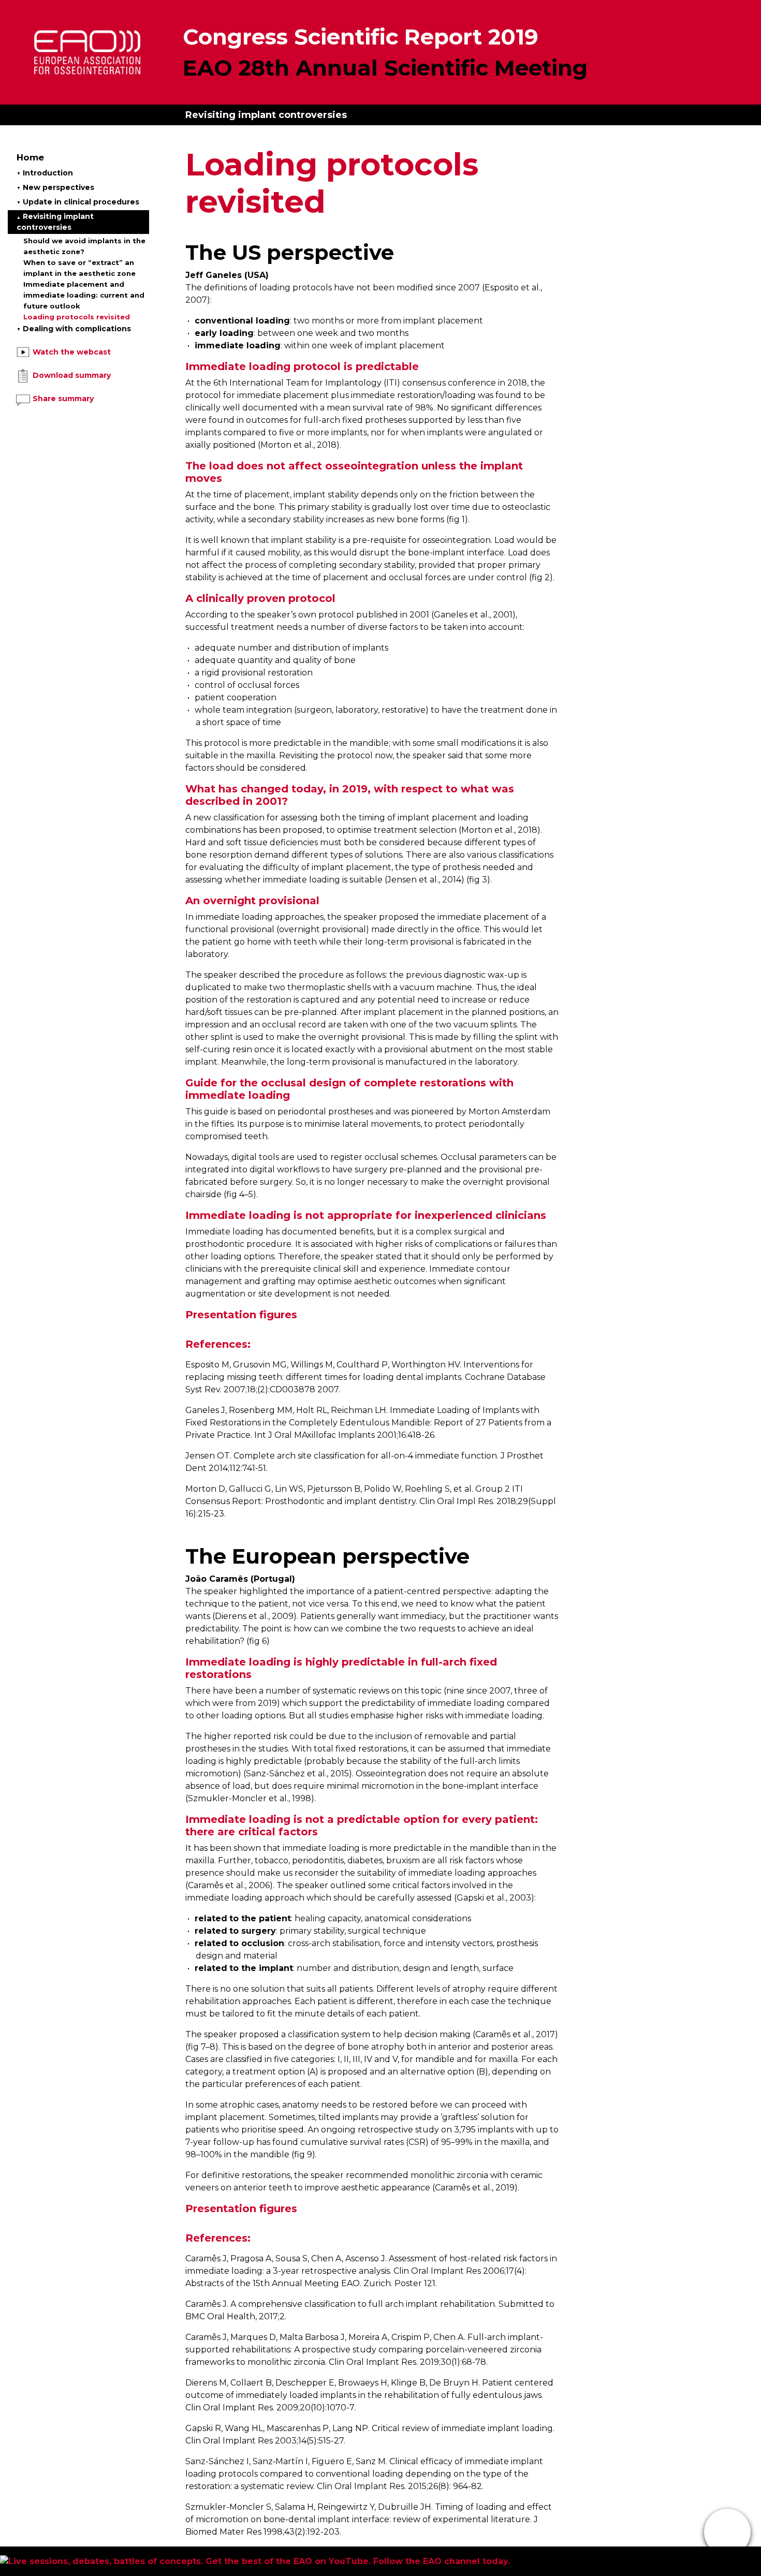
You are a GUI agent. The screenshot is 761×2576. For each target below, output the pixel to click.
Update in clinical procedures (80, 202)
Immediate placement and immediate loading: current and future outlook (84, 295)
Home (30, 157)
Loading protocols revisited (77, 317)
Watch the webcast (71, 352)
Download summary (71, 375)
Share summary (62, 399)
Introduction (47, 173)
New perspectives (57, 187)
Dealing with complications (76, 329)
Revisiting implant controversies (55, 222)
